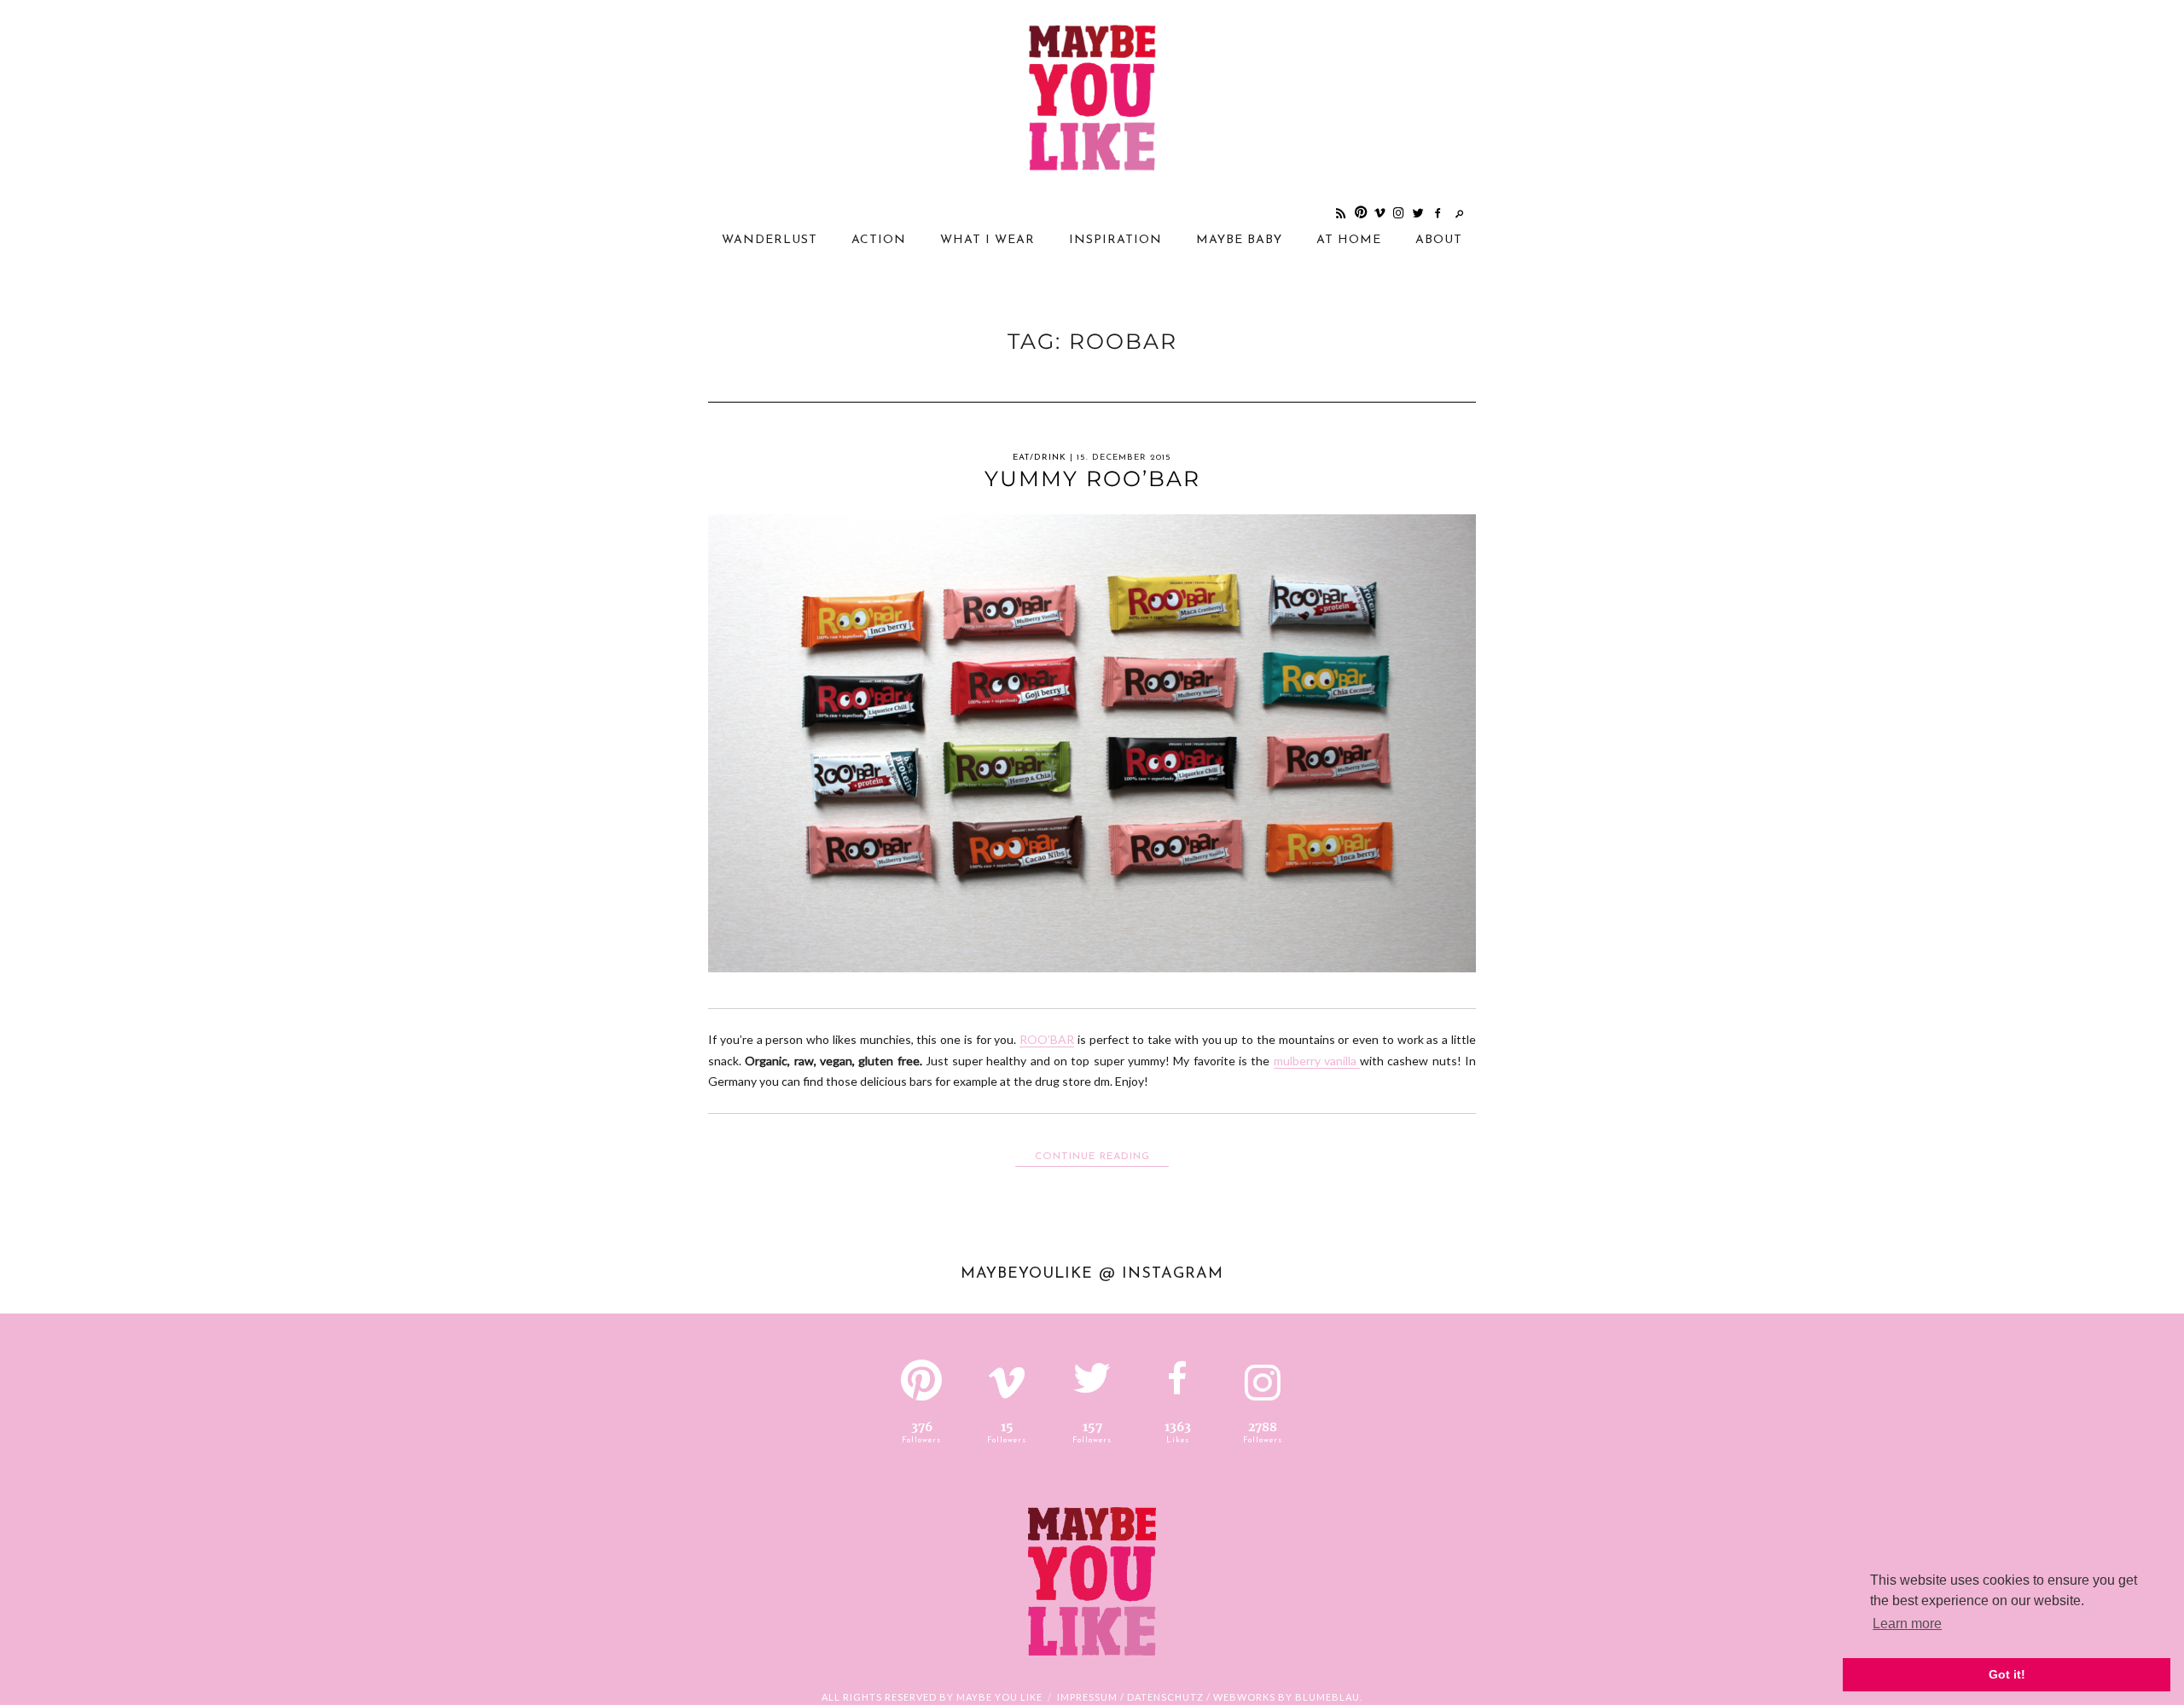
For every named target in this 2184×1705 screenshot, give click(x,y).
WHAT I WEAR (987, 240)
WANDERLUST (770, 240)
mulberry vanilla (1317, 1061)
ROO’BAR (1047, 1039)
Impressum (1087, 1697)
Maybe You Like (999, 1697)
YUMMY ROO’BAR (1092, 478)
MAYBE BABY (1239, 240)
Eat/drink (1040, 458)
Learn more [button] (1907, 1624)
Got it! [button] (2007, 1674)
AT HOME (1349, 240)
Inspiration (1115, 240)
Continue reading (1102, 1156)
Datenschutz (1165, 1697)
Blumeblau (1327, 1697)
